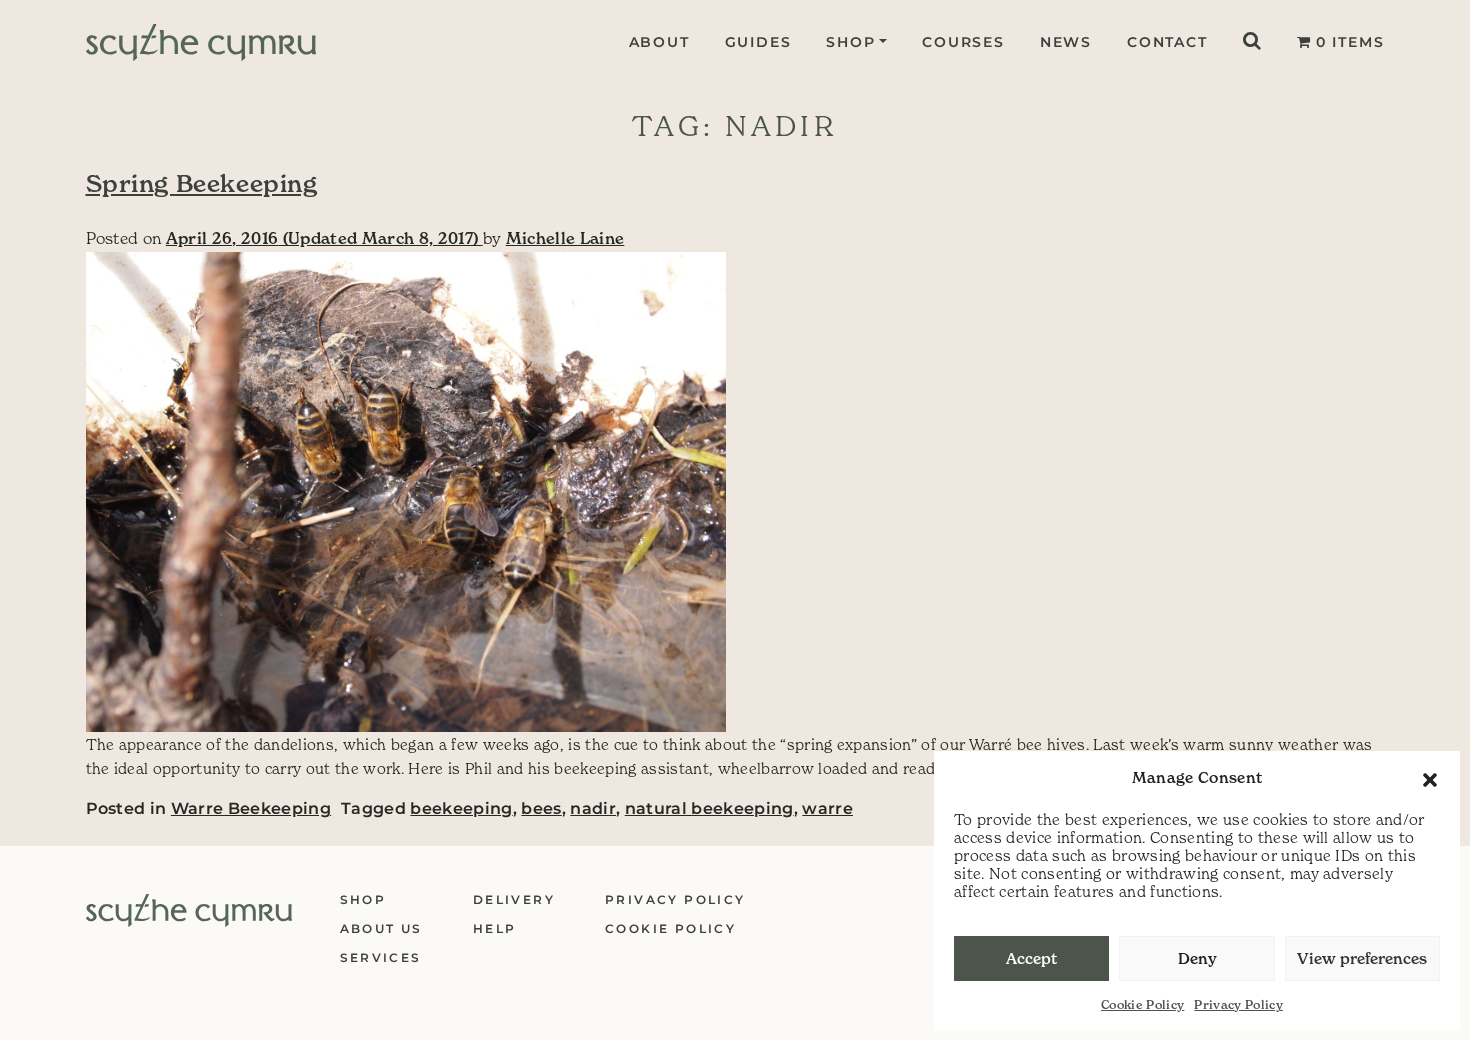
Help (495, 928)
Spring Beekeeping (202, 184)
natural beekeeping (709, 808)
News (1066, 42)
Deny (1197, 958)
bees (541, 808)
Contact (1167, 42)
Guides (758, 42)
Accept (1031, 958)
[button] (1430, 778)
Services (381, 957)
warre (827, 808)
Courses (963, 42)
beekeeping (461, 808)
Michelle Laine (565, 238)
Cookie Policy (1142, 1004)
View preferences (1362, 958)
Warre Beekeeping (251, 808)
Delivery (514, 899)
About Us (381, 928)
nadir (593, 808)
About (659, 42)
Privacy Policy (1238, 1004)
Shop (850, 42)
